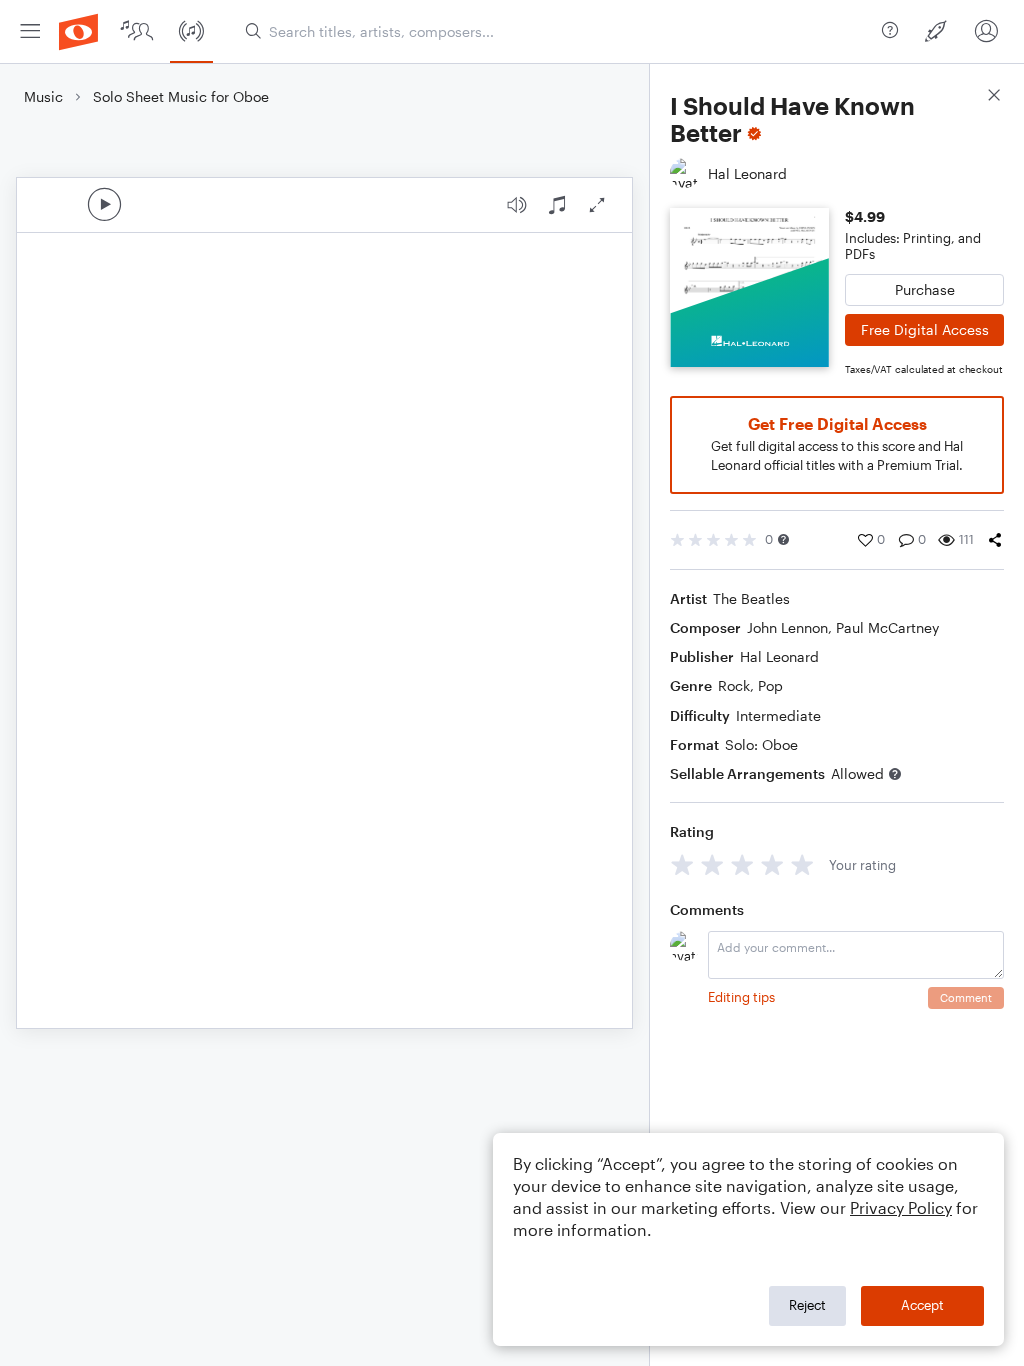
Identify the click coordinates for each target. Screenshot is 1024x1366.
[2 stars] (712, 864)
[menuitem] (30, 31)
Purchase (925, 289)
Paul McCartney (887, 627)
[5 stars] (802, 864)
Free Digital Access (925, 329)
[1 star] (682, 864)
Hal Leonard (779, 656)
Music (43, 96)
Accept (922, 1305)
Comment (966, 997)
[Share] (995, 540)
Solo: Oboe (761, 744)
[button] (783, 539)
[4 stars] (772, 864)
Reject (807, 1305)
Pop (770, 685)
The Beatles (751, 598)
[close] (994, 97)
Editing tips (741, 997)
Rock (734, 685)
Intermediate (778, 715)
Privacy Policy (901, 1207)
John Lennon (787, 627)
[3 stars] (742, 864)
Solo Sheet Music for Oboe (181, 96)
